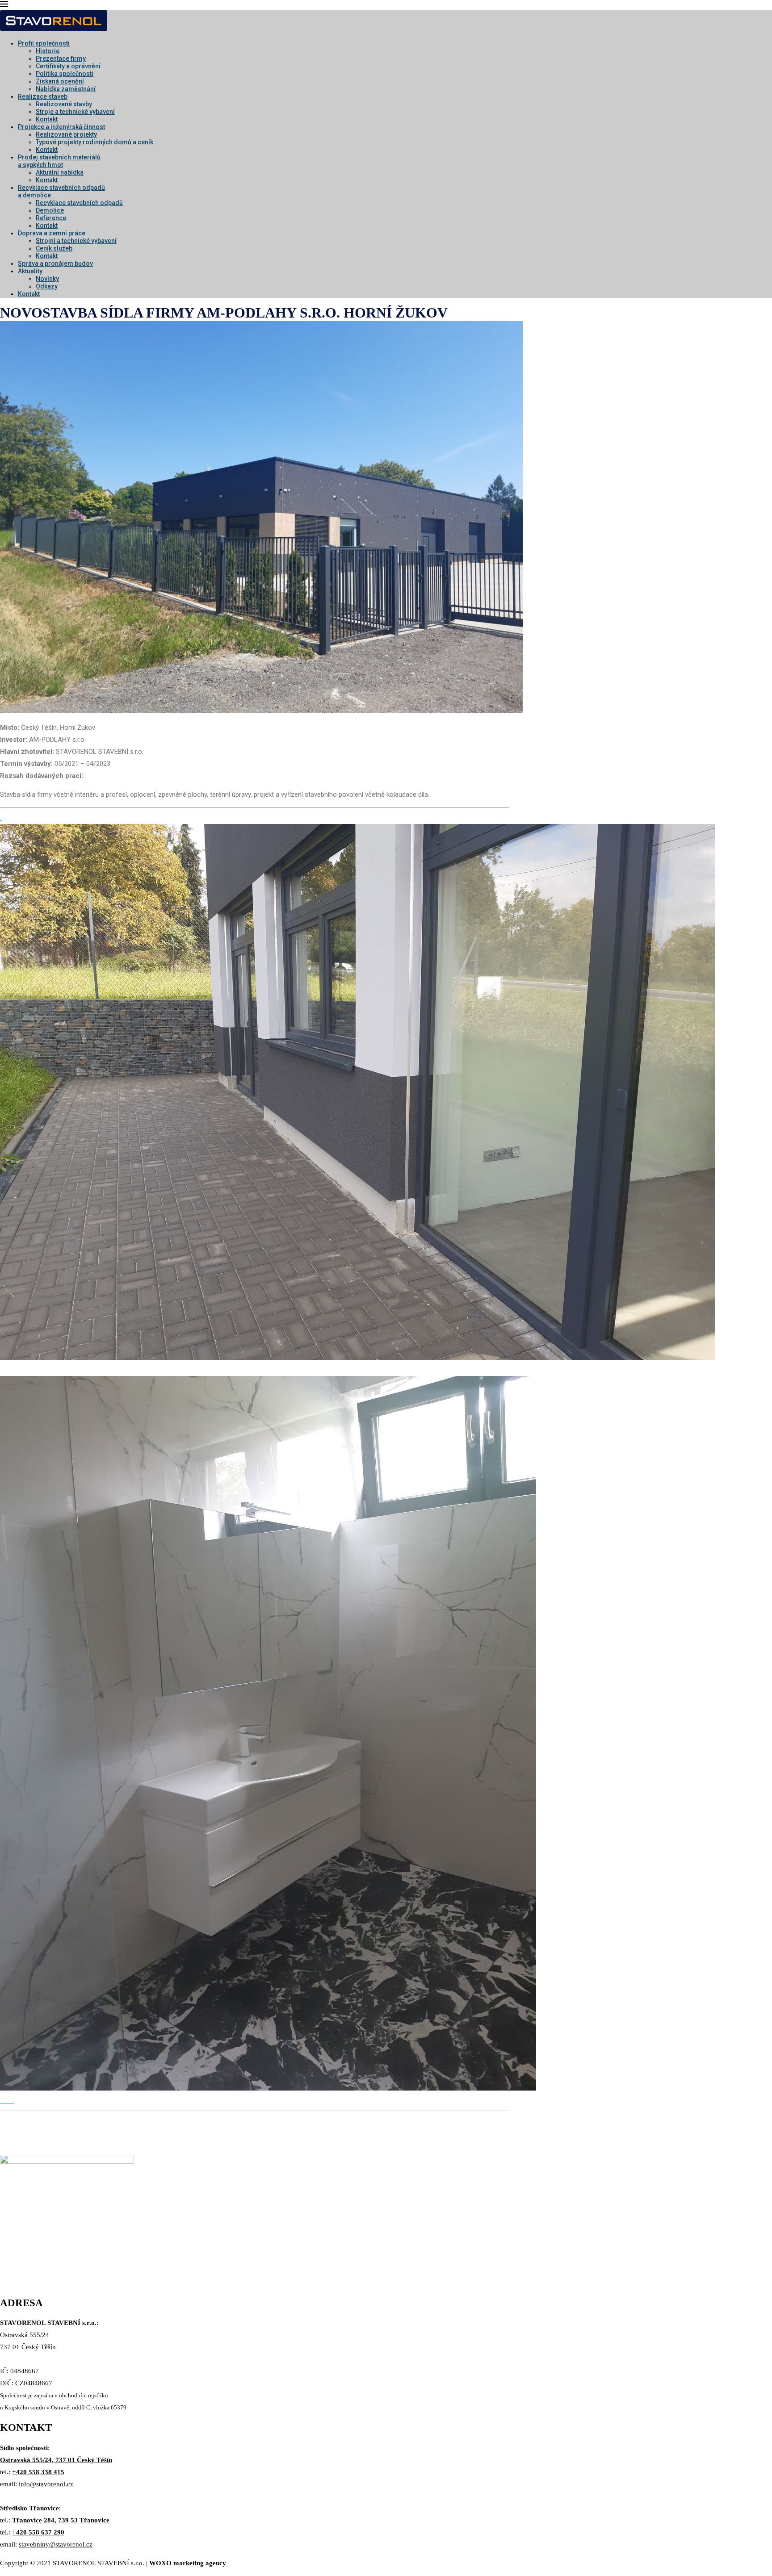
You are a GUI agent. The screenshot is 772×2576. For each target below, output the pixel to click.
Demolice (50, 210)
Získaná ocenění (60, 81)
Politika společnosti (65, 74)
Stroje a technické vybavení (75, 112)
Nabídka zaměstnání (66, 89)
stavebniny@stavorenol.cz (56, 2544)
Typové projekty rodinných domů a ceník (94, 142)
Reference (51, 218)
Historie (48, 51)
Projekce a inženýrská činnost (61, 127)
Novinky (47, 279)
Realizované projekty (66, 134)
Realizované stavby (64, 104)
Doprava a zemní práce (52, 233)
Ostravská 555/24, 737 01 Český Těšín (56, 2460)
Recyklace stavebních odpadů (79, 203)
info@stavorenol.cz (46, 2484)
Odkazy (47, 286)
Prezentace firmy (61, 59)
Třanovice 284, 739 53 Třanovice (61, 2520)
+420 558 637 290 (38, 2532)
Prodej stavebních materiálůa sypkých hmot (59, 161)
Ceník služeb (54, 248)
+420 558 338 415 (38, 2472)
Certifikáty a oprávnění (68, 66)
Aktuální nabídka (60, 172)
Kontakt (47, 119)
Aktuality (30, 271)
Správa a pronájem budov (55, 263)
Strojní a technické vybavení (76, 241)
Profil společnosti (44, 43)
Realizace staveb (43, 96)
